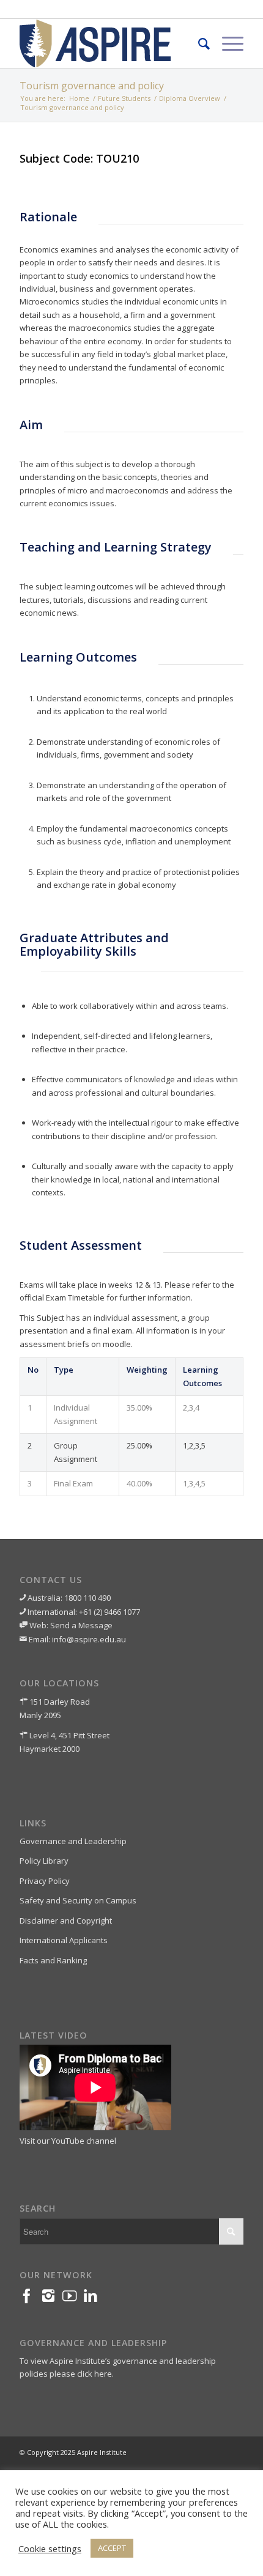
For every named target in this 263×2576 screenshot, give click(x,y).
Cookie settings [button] (50, 2548)
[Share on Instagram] (52, 2299)
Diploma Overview (190, 98)
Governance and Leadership (73, 1841)
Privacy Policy (45, 1881)
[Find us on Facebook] (30, 2299)
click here (94, 2374)
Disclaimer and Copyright (66, 1921)
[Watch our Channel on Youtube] (73, 2299)
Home (79, 98)
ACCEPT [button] (112, 2548)
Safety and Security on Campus (78, 1900)
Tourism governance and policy (92, 86)
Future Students (124, 98)
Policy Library (44, 1861)
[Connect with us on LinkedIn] (94, 2299)
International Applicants (64, 1940)
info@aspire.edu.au (89, 1639)
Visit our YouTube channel (68, 2141)
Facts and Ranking (53, 1960)
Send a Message (81, 1625)
